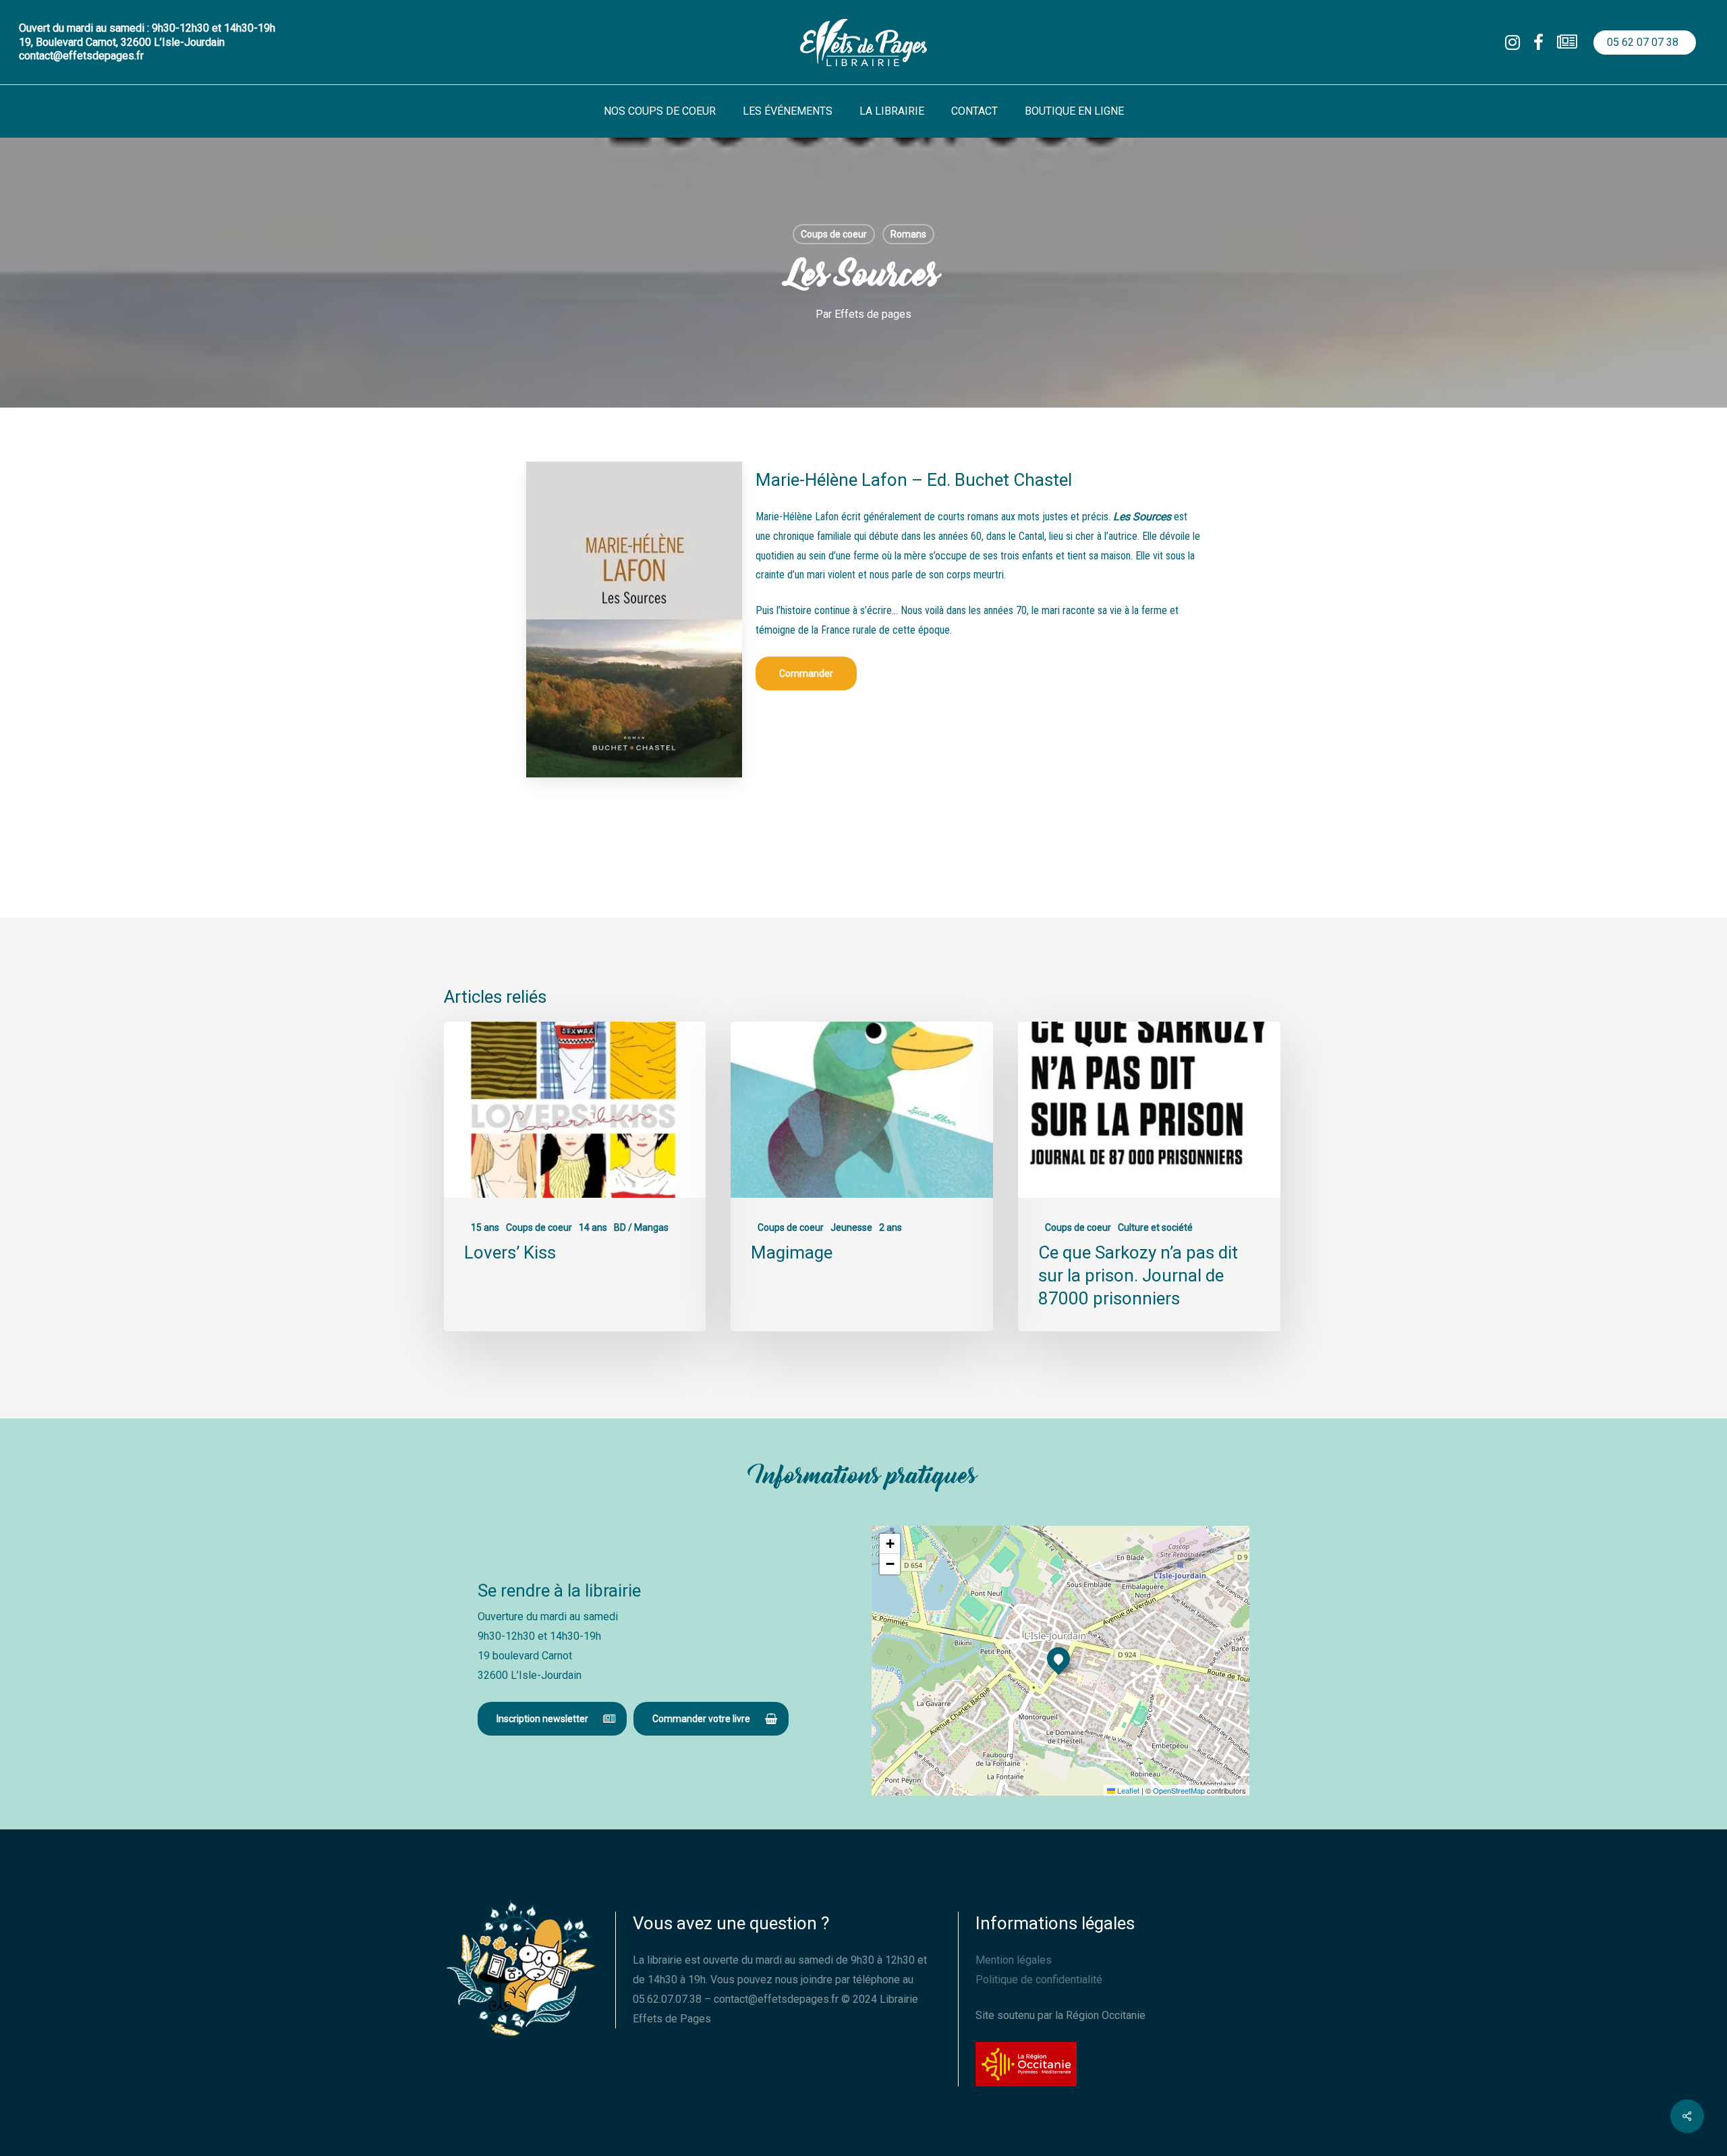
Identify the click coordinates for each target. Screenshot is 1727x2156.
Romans (908, 234)
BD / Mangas (641, 1227)
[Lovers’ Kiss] (575, 1177)
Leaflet (1127, 1790)
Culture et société (1155, 1227)
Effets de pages (873, 314)
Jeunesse (851, 1227)
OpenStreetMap (1179, 1790)
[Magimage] (861, 1177)
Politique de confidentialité (1039, 1980)
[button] (806, 673)
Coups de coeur (834, 234)
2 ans (890, 1227)
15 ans (485, 1227)
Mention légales (1014, 1960)
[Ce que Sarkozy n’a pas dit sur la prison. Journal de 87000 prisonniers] (1149, 1177)
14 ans (593, 1227)
